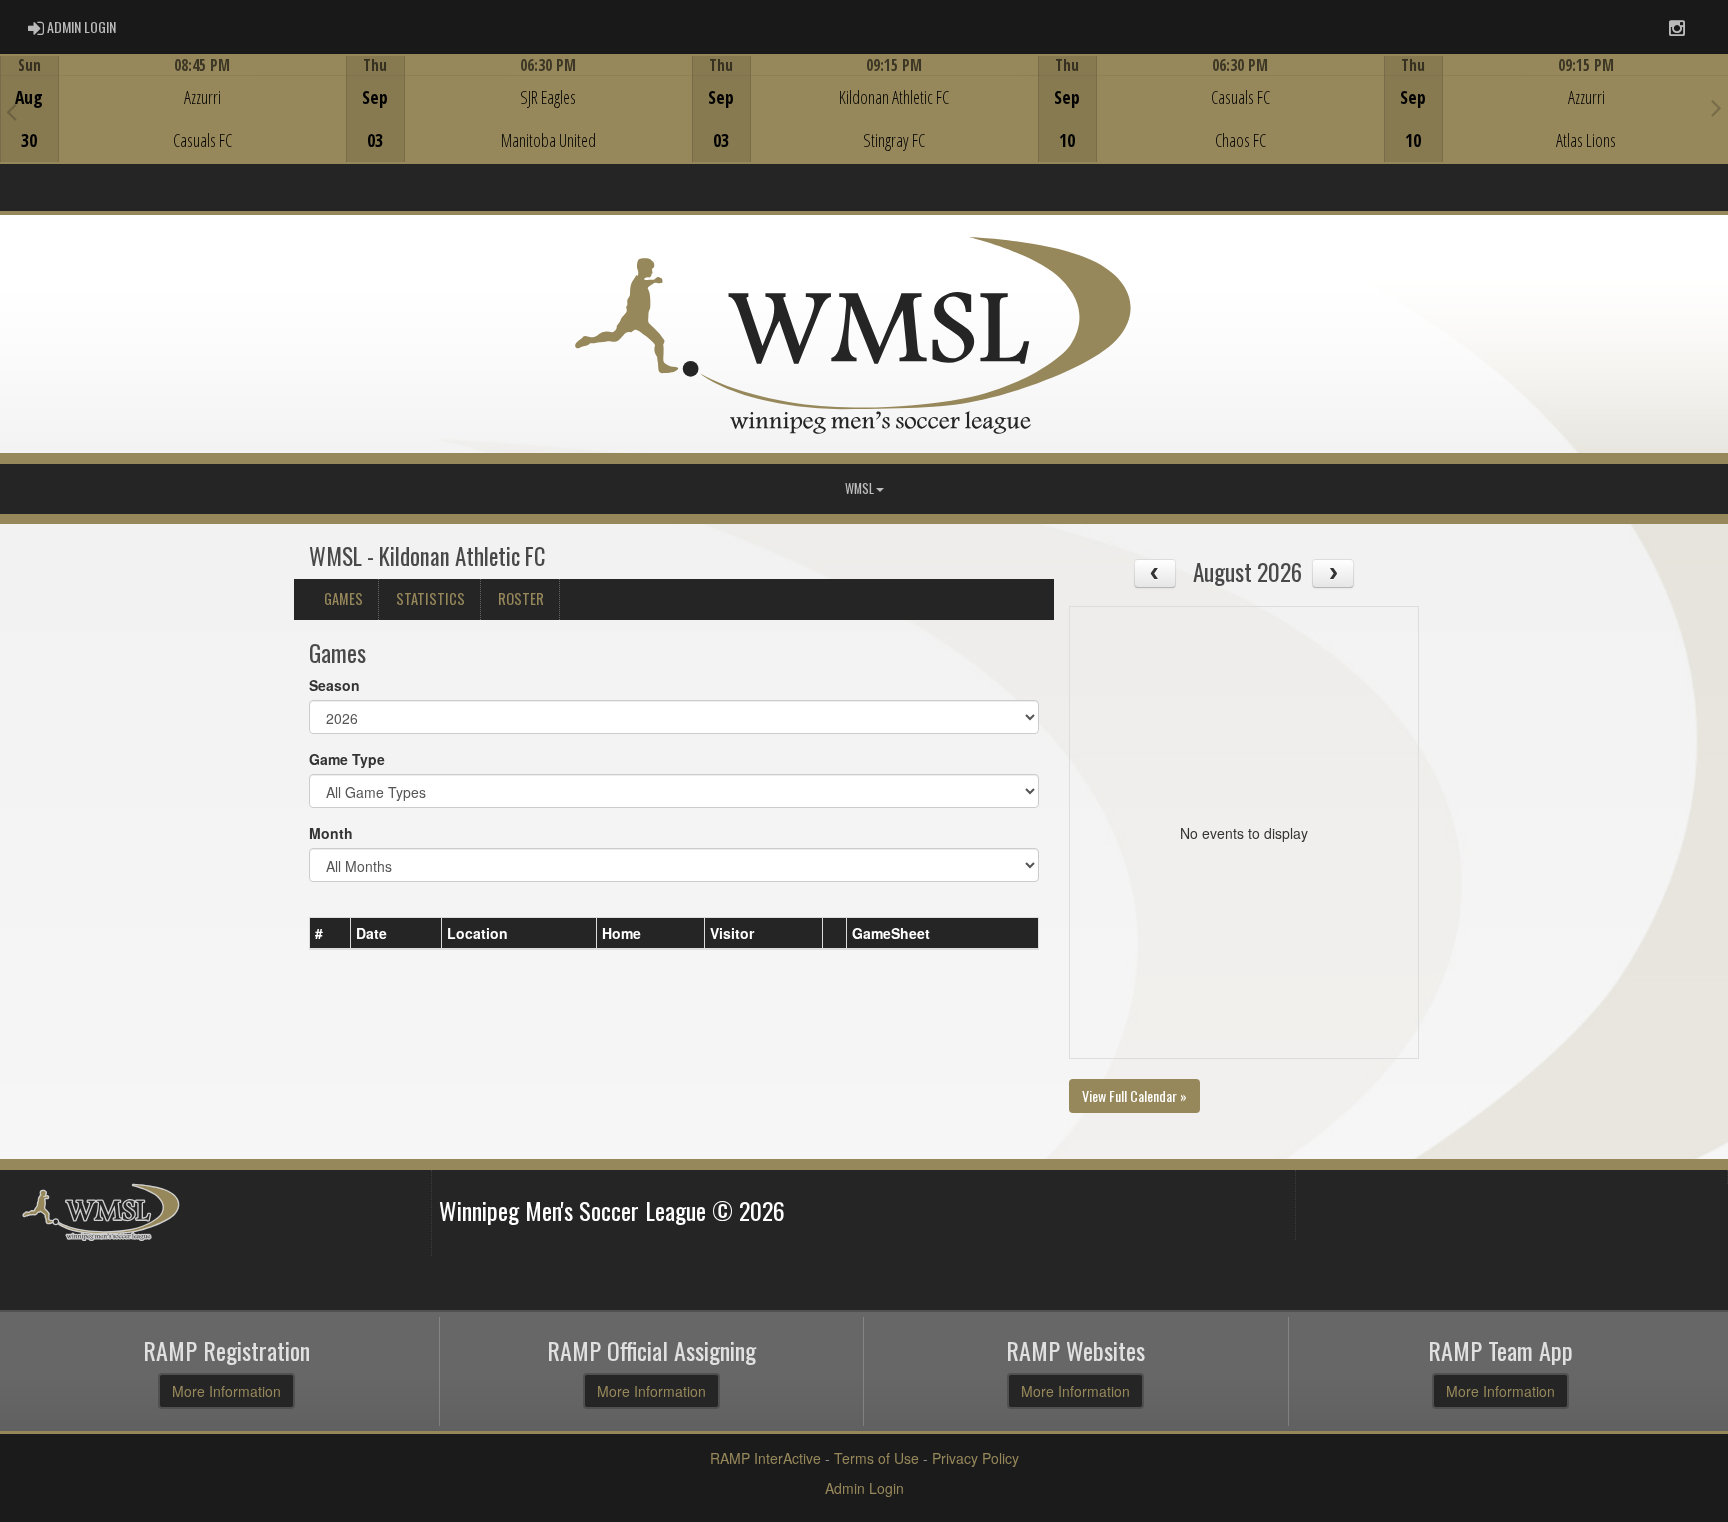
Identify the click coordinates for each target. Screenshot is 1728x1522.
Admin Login (864, 1488)
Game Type (347, 759)
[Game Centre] (173, 124)
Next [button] (1716, 107)
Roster (521, 598)
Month (331, 833)
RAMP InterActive (765, 1458)
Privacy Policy (975, 1458)
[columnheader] (330, 934)
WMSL (859, 488)
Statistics (430, 598)
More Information (226, 1391)
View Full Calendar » (1134, 1095)
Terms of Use (876, 1458)
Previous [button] (11, 111)
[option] (173, 109)
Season (334, 685)
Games (343, 598)
